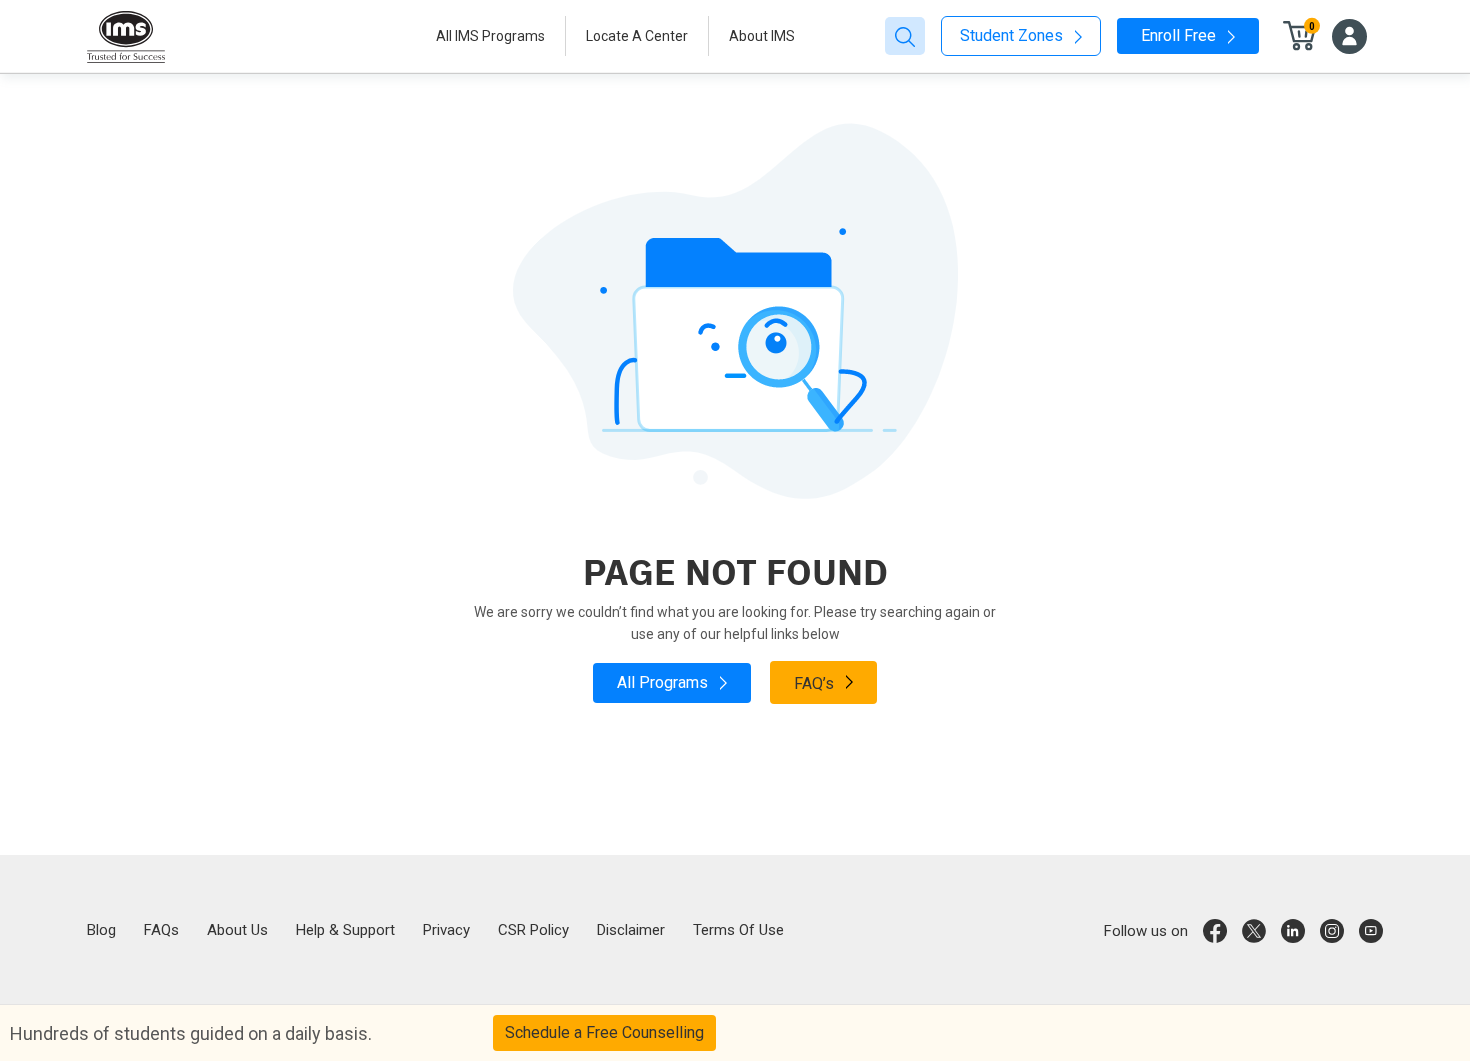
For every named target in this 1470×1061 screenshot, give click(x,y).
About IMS (762, 36)
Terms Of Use (738, 930)
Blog (101, 930)
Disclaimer (631, 930)
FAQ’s (816, 683)
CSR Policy (533, 930)
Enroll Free (1180, 35)
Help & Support (345, 930)
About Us (237, 930)
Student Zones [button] (1013, 35)
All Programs (664, 682)
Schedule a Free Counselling (604, 1032)
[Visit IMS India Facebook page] (1215, 931)
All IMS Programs (490, 36)
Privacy (446, 930)
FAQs (161, 930)
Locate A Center (637, 36)
